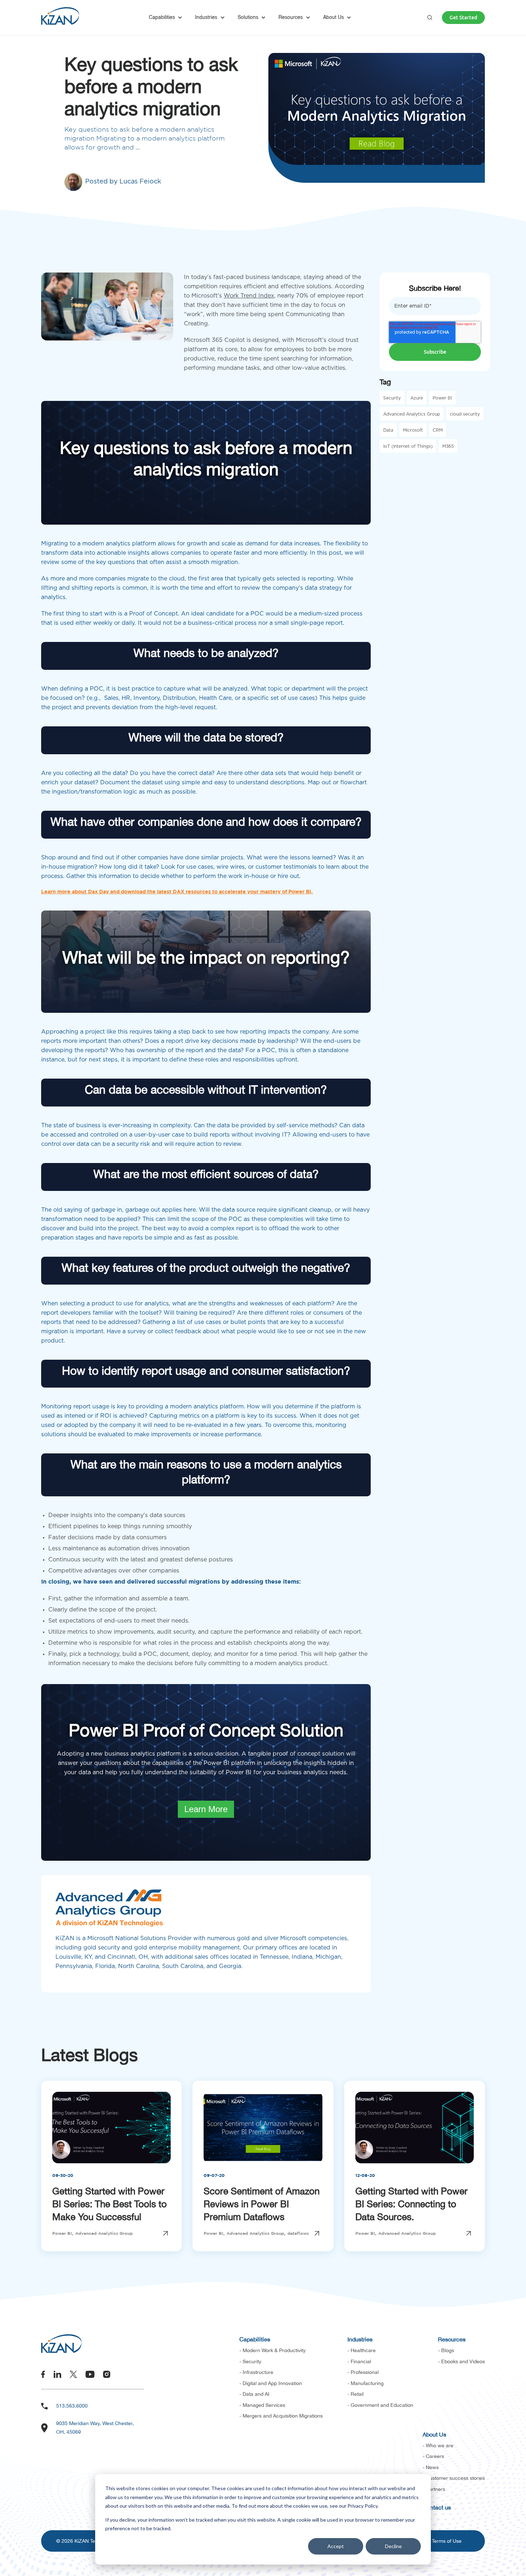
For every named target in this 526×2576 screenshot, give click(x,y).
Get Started (463, 18)
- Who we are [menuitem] (438, 2445)
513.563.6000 (72, 2406)
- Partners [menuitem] (434, 2489)
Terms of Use (447, 2541)
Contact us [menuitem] (437, 2507)
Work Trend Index (249, 296)
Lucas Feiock (140, 182)
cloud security (465, 414)
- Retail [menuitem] (355, 2394)
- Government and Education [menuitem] (380, 2405)
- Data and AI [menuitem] (254, 2394)
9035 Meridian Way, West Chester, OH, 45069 (95, 2428)
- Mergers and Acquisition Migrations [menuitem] (281, 2416)
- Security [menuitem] (250, 2361)
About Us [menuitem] (434, 2434)
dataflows (298, 2234)
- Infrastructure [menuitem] (256, 2372)
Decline (393, 2546)
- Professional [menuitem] (363, 2372)
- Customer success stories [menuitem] (454, 2478)
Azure (417, 398)
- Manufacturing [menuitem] (366, 2383)
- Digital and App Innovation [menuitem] (271, 2383)
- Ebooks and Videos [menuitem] (461, 2361)
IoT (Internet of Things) (408, 446)
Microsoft (413, 430)
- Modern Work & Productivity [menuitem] (272, 2350)
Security (392, 398)
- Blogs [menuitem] (446, 2350)
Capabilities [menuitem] (255, 2339)
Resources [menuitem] (452, 2339)
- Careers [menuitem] (433, 2456)
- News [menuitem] (431, 2467)
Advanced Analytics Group (412, 414)
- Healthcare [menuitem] (362, 2350)
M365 (448, 446)
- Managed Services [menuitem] (262, 2405)
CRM (438, 430)
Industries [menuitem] (360, 2339)
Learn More (206, 1809)
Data (388, 430)
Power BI (442, 398)
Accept (336, 2546)
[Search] (430, 18)
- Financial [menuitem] (359, 2361)
